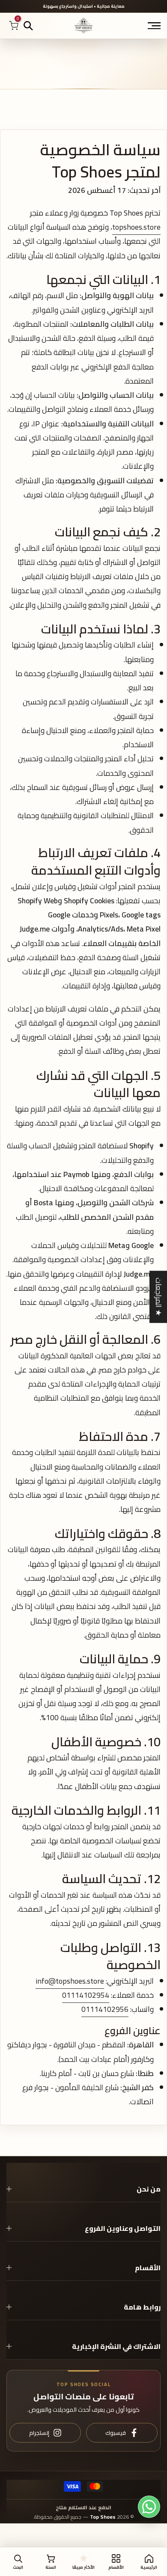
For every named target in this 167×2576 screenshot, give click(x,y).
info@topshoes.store (70, 1981)
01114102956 (105, 2009)
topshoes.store (136, 227)
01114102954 (86, 1995)
